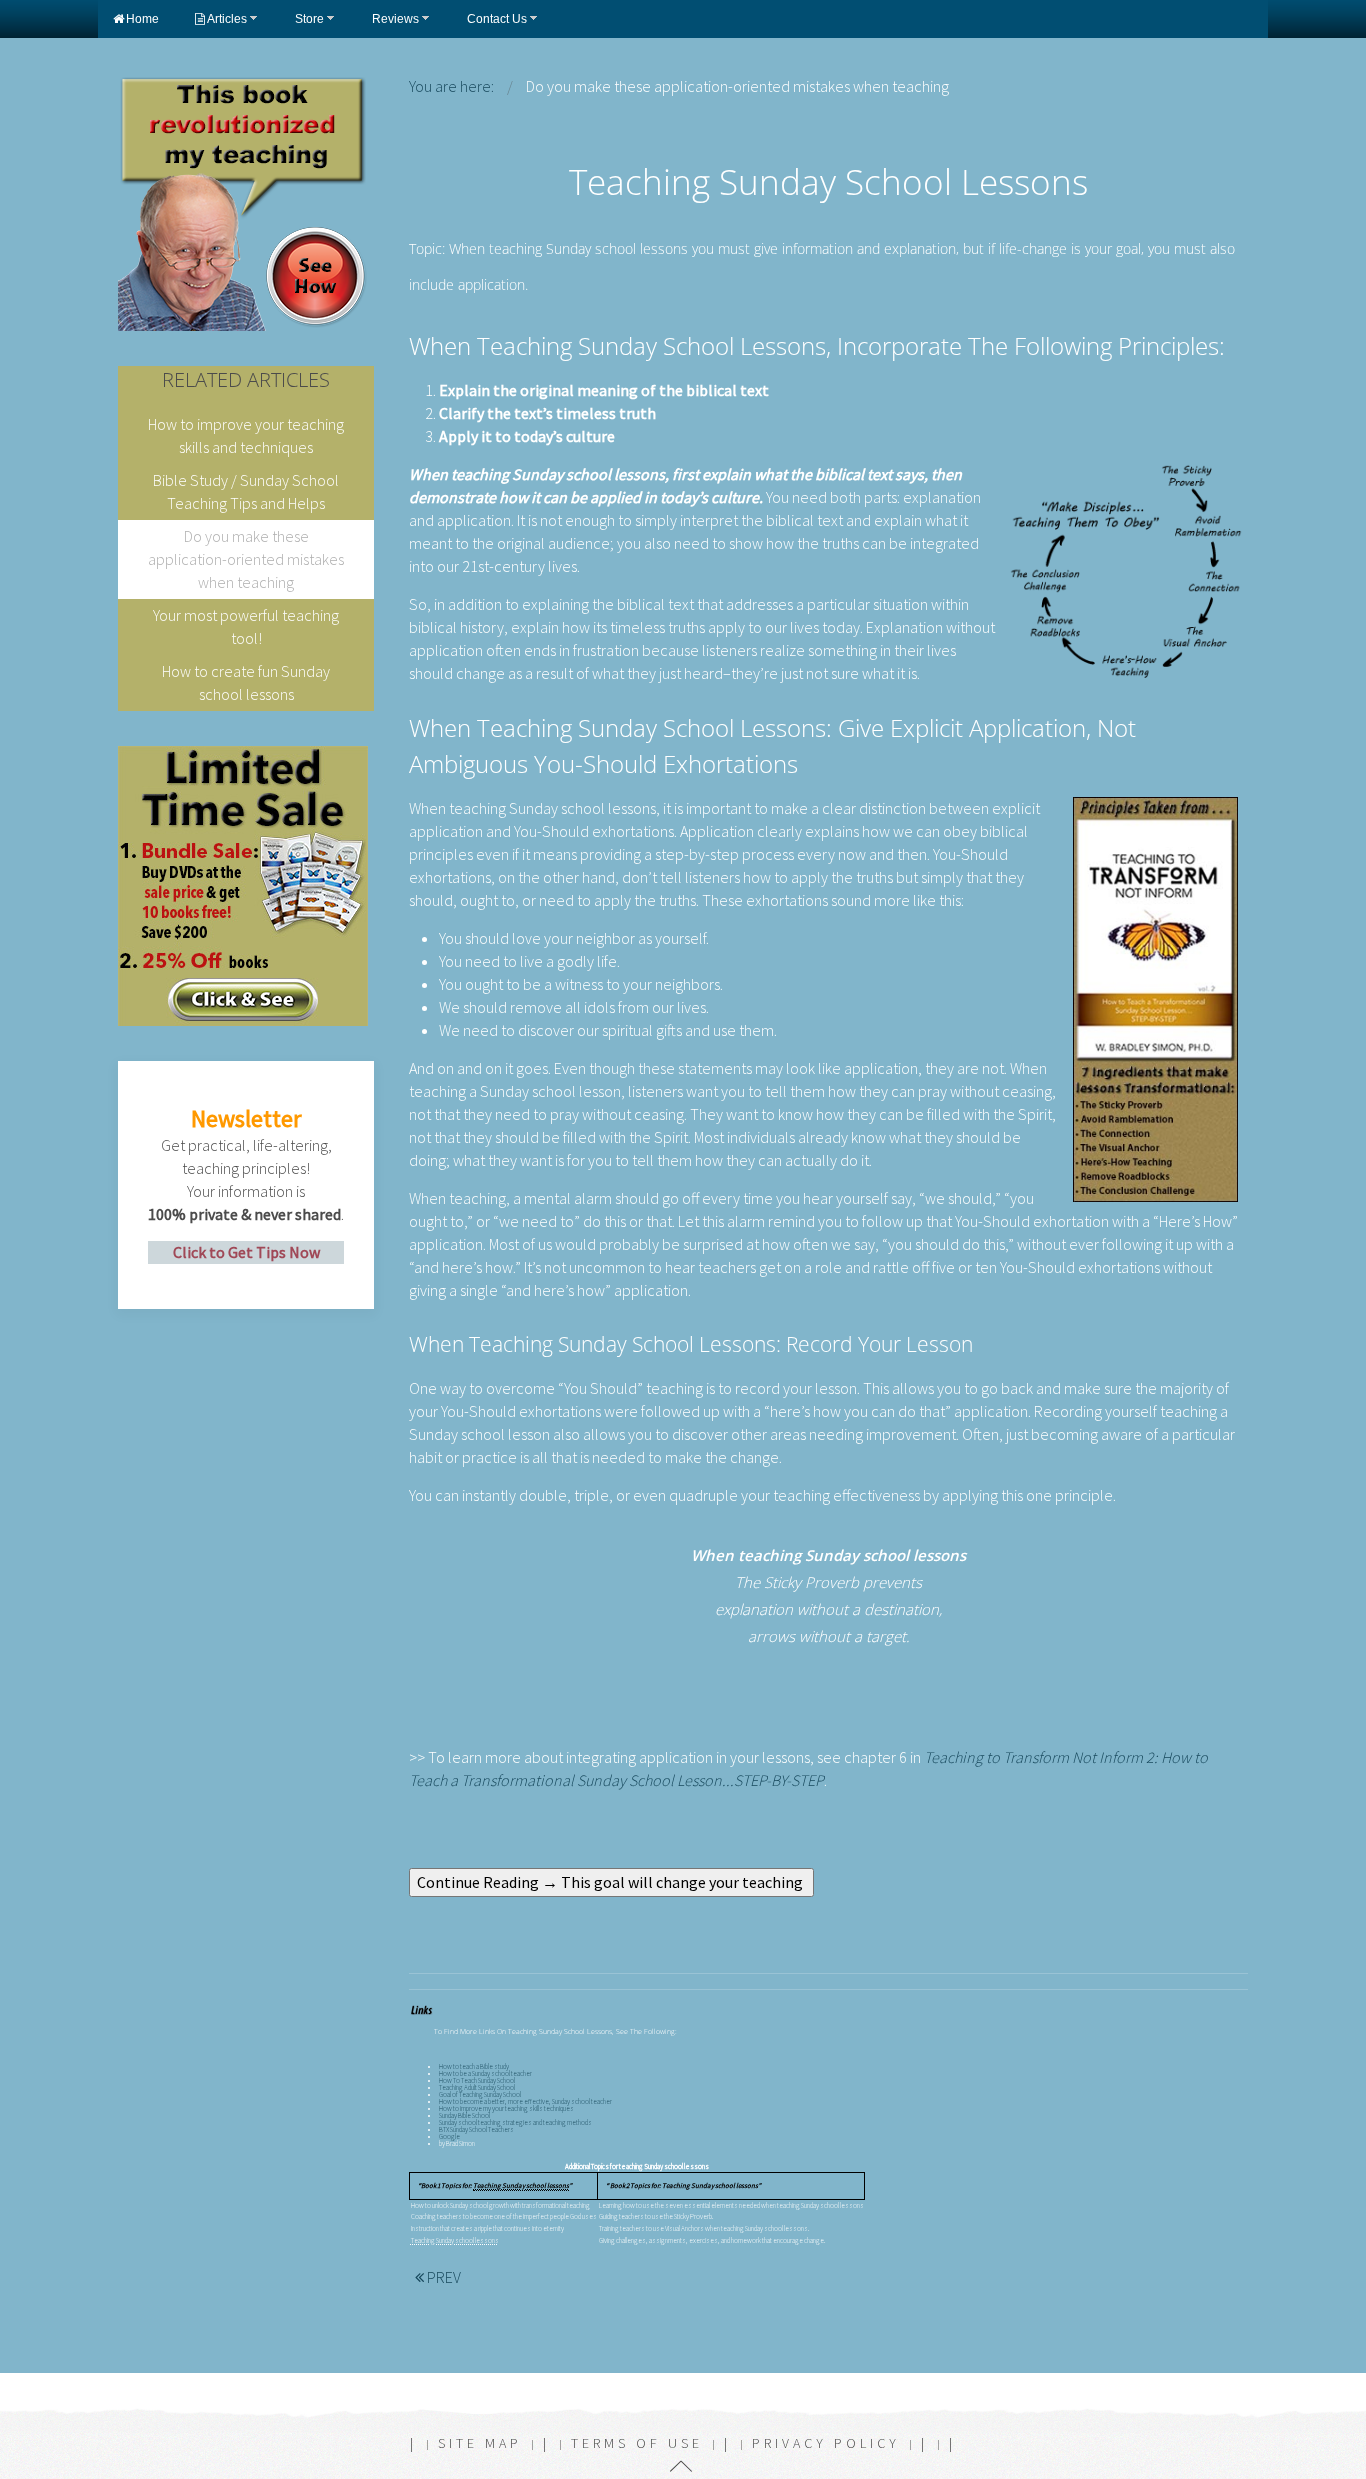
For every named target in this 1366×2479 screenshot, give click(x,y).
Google (449, 2136)
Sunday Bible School (464, 2115)
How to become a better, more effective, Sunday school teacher (525, 2101)
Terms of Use (637, 2443)
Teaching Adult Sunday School (477, 2087)
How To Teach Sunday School (477, 2080)
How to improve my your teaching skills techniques (506, 2108)
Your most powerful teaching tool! (246, 626)
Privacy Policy (826, 2443)
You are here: (451, 86)
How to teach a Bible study (474, 2066)
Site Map (480, 2443)
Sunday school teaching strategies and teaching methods (515, 2122)
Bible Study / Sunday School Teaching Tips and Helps (246, 491)
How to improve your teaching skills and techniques (246, 435)
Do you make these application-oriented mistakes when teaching (246, 559)
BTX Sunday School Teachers (476, 2129)
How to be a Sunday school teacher (485, 2073)
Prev (442, 2277)
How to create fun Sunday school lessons (246, 682)
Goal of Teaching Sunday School (480, 2094)
